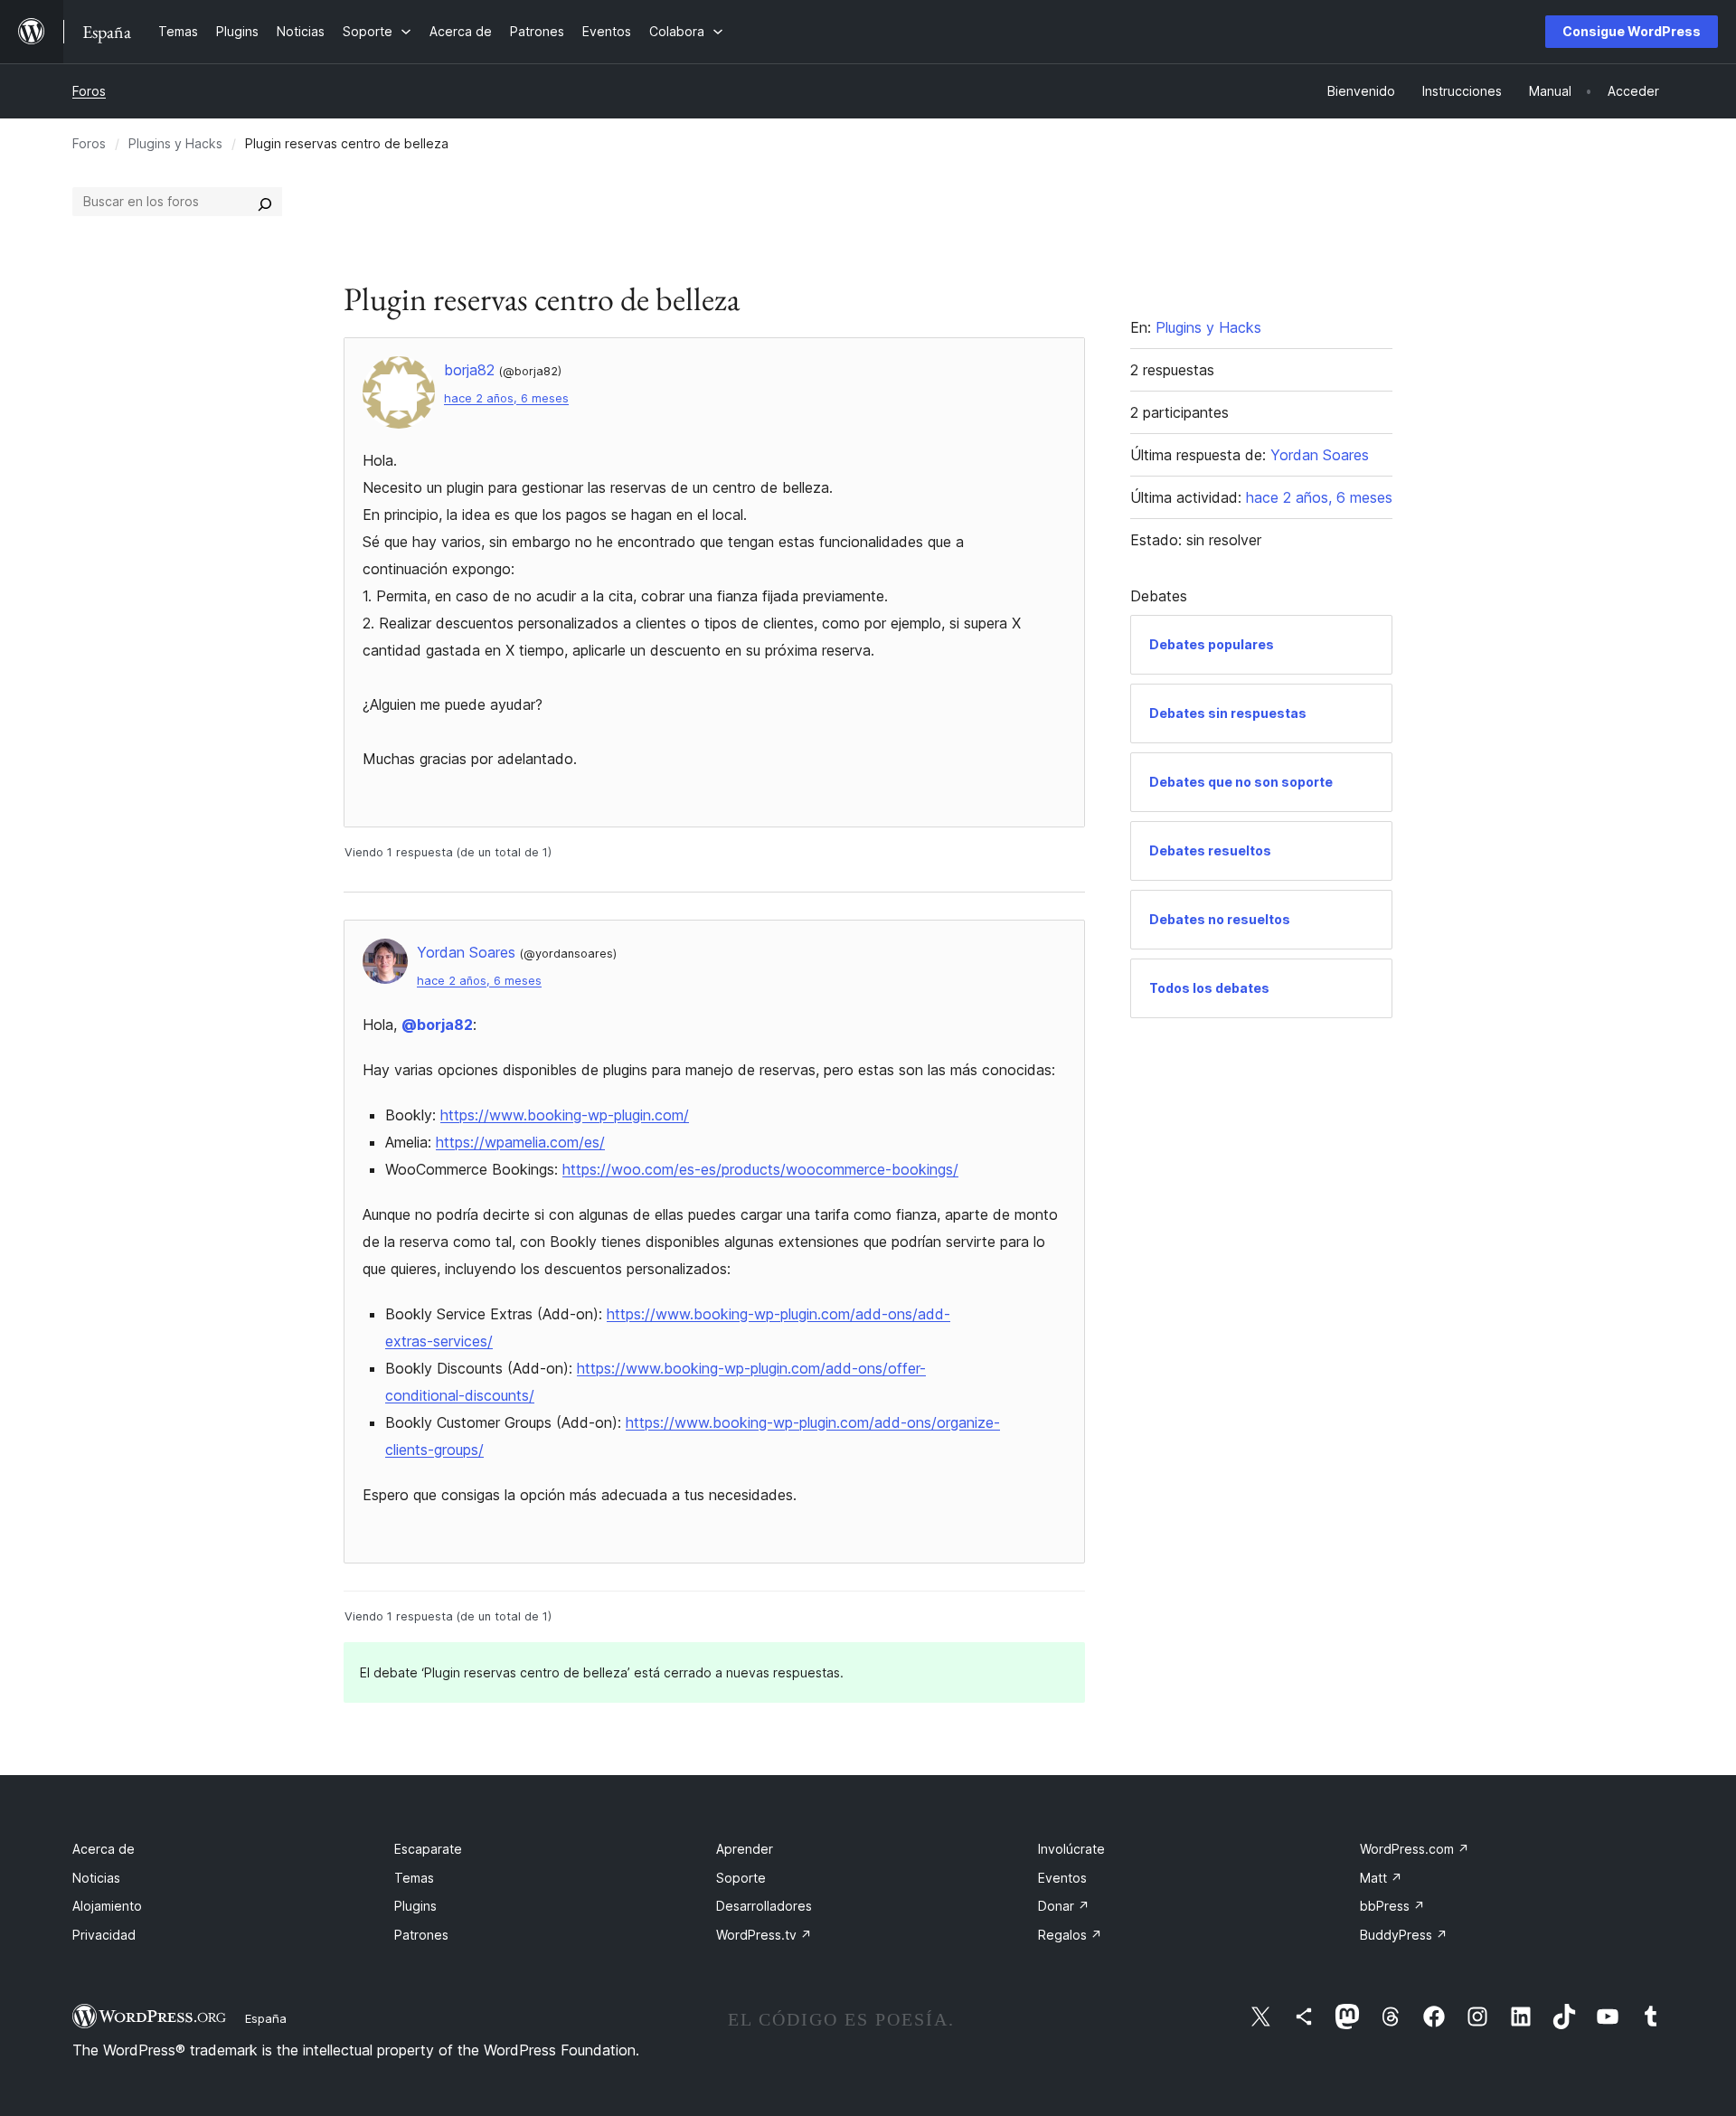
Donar (1064, 1906)
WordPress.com (1415, 1849)
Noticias (96, 1878)
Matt (1381, 1878)
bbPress (1392, 1906)
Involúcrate (1071, 1849)
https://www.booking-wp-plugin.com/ (565, 1115)
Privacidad (104, 1935)
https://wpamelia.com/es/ (520, 1142)
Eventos (1062, 1878)
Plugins (415, 1906)
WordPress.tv (764, 1935)
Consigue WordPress (1632, 31)
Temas (414, 1878)
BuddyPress (1404, 1935)
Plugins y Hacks (175, 143)
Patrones (421, 1935)
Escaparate (428, 1849)
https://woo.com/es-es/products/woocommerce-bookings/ (760, 1169)
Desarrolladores (764, 1906)
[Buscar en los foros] (265, 202)
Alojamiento (107, 1906)
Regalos (1070, 1935)
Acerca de (104, 1849)
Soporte (741, 1878)
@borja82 (437, 1025)
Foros (89, 91)
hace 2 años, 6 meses (506, 398)
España (266, 2018)
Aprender (745, 1849)
